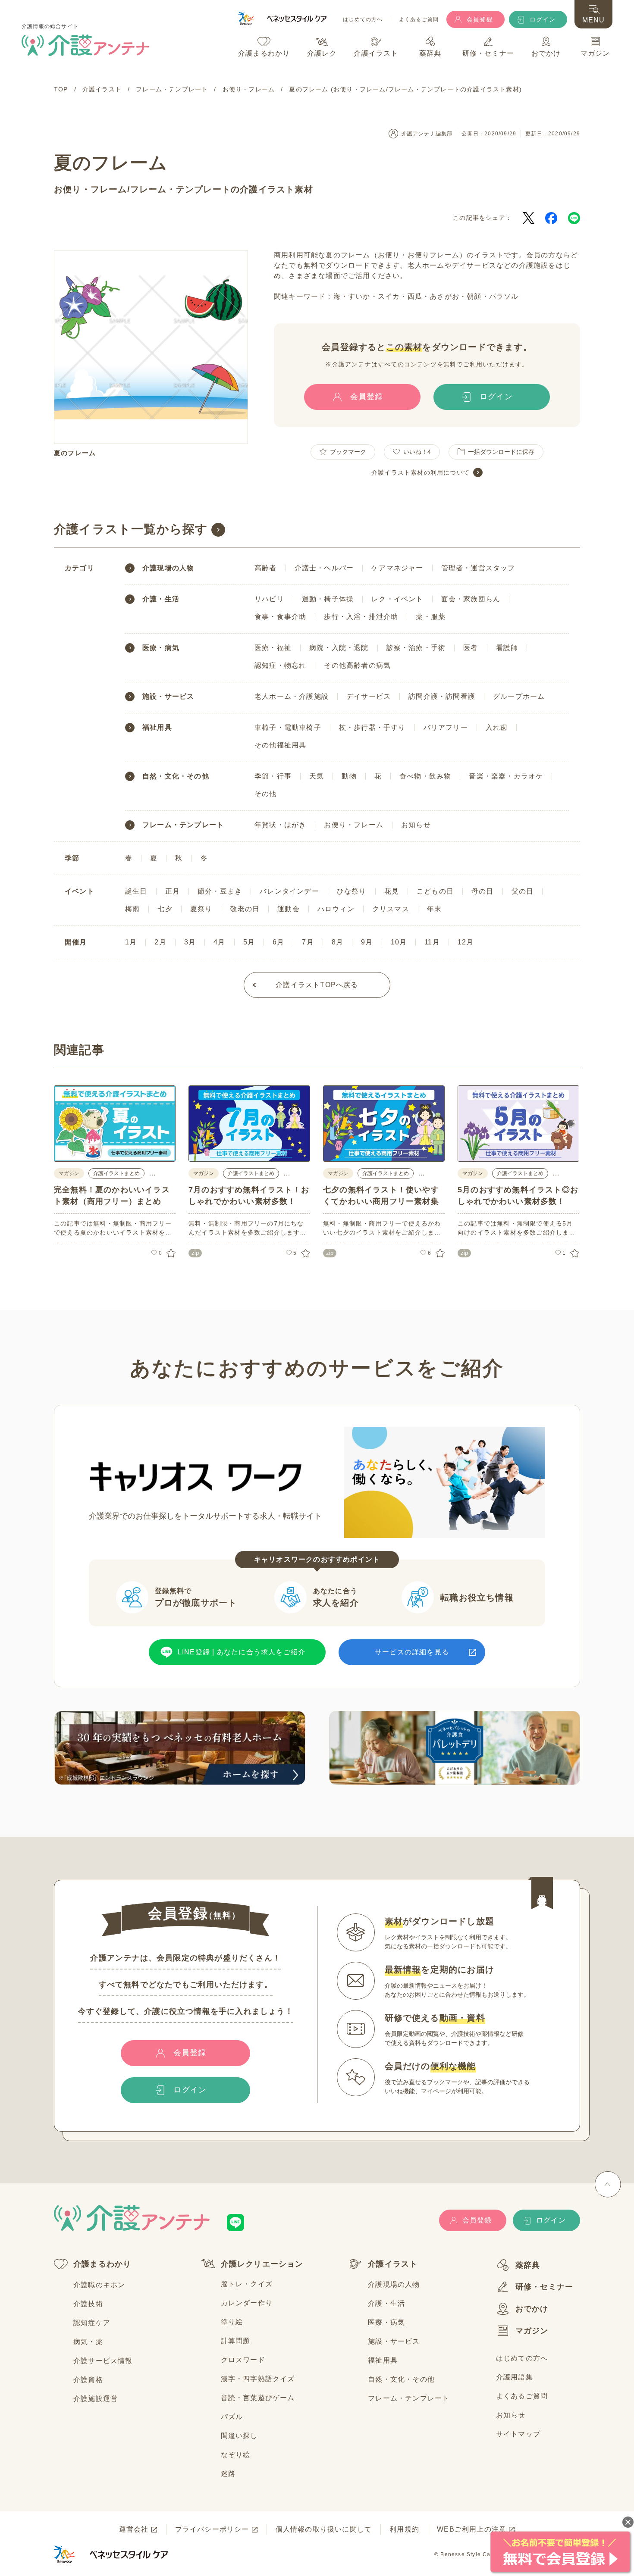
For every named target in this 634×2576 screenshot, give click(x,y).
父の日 (523, 891)
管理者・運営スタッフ (478, 568)
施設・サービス (168, 697)
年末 (434, 909)
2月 (160, 942)
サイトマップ (518, 2434)
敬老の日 (245, 909)
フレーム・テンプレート (180, 189)
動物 (349, 776)
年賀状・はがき (280, 825)
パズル (232, 2417)
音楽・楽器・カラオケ (506, 776)
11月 (432, 942)
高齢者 (266, 568)
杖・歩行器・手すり (372, 727)
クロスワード (243, 2360)
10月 (399, 942)
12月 (466, 942)
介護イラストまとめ (116, 1173)
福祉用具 (157, 728)
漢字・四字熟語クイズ (258, 2379)
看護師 (507, 648)
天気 (317, 776)
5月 (249, 942)
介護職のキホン (99, 2285)
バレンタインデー (289, 891)
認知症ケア (92, 2323)
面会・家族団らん (471, 599)
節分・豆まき (220, 891)
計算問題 (236, 2341)
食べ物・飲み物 (425, 776)
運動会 (289, 909)
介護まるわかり (102, 2264)
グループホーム (519, 696)
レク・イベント (397, 599)
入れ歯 (497, 727)
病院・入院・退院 (339, 648)
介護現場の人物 (168, 568)
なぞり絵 (236, 2455)
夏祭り (201, 909)
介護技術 (88, 2304)
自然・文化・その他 (176, 776)
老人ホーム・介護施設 (292, 696)
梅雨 (132, 909)
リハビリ (269, 599)
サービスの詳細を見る (412, 1652)
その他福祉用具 (280, 745)
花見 (392, 891)
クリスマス (391, 909)
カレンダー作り (247, 2303)
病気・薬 (88, 2342)
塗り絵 (232, 2322)
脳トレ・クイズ (247, 2284)
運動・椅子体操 (328, 599)
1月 (131, 942)
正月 (173, 891)
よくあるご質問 (419, 20)
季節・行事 (273, 776)
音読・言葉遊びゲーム (258, 2398)
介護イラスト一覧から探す (131, 529)
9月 (367, 942)
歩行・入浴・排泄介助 (361, 617)
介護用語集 (515, 2377)
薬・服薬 (431, 617)
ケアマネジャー (397, 568)
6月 (278, 942)
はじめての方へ (363, 20)
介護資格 (88, 2380)
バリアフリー (446, 727)
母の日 (483, 891)
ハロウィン (336, 909)
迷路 (228, 2474)
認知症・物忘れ (280, 665)
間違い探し (239, 2436)
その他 (266, 794)
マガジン (532, 2331)
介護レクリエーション (262, 2264)
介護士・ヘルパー (324, 568)
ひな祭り (352, 891)
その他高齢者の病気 (357, 665)
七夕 (165, 909)
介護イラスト (393, 2264)
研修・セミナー (544, 2287)
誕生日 (136, 891)
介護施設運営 (96, 2399)
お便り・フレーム (91, 189)
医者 (471, 648)
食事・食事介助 (280, 617)
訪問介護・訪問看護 (442, 696)
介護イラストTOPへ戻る (317, 985)
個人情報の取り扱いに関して (324, 2529)
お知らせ (416, 825)
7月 (308, 942)
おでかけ (532, 2309)
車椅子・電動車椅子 (288, 727)
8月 (337, 942)
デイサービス (369, 696)
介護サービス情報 (103, 2361)
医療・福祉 (273, 648)
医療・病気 (161, 648)
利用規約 (404, 2529)
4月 (219, 942)
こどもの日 (435, 891)
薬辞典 (528, 2265)
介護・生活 (161, 599)
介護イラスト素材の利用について (421, 472)
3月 (190, 942)
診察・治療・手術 (416, 648)
